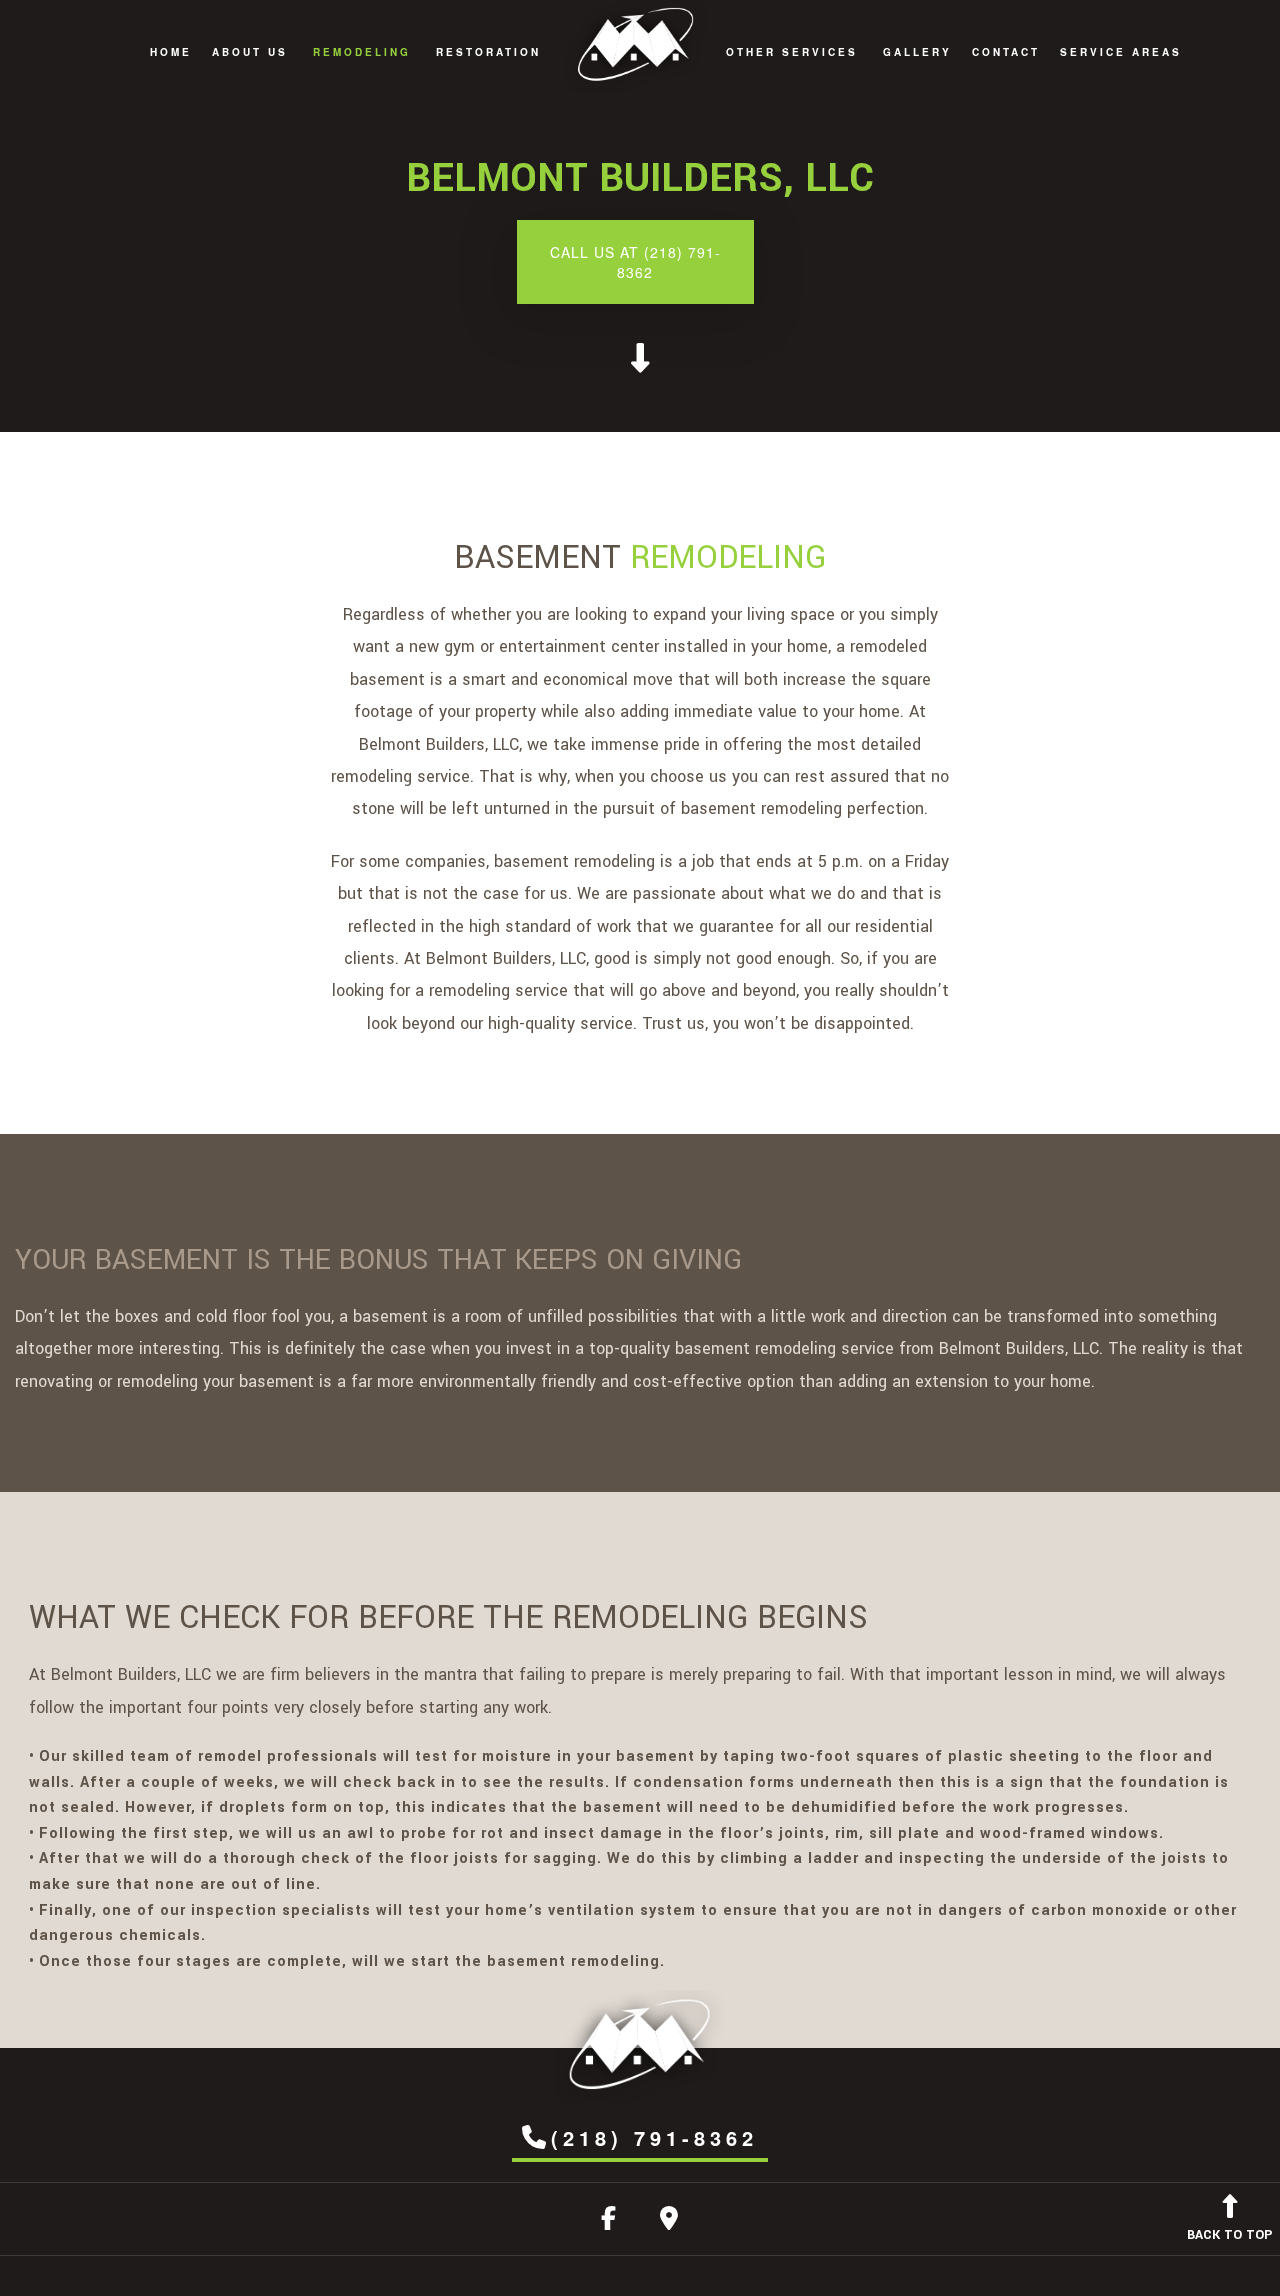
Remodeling (362, 52)
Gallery (917, 52)
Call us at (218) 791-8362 (635, 262)
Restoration (488, 52)
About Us (250, 52)
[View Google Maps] (669, 2222)
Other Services (792, 52)
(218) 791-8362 (654, 2137)
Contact (1006, 52)
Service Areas (1121, 52)
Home (171, 52)
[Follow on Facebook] (608, 2222)
